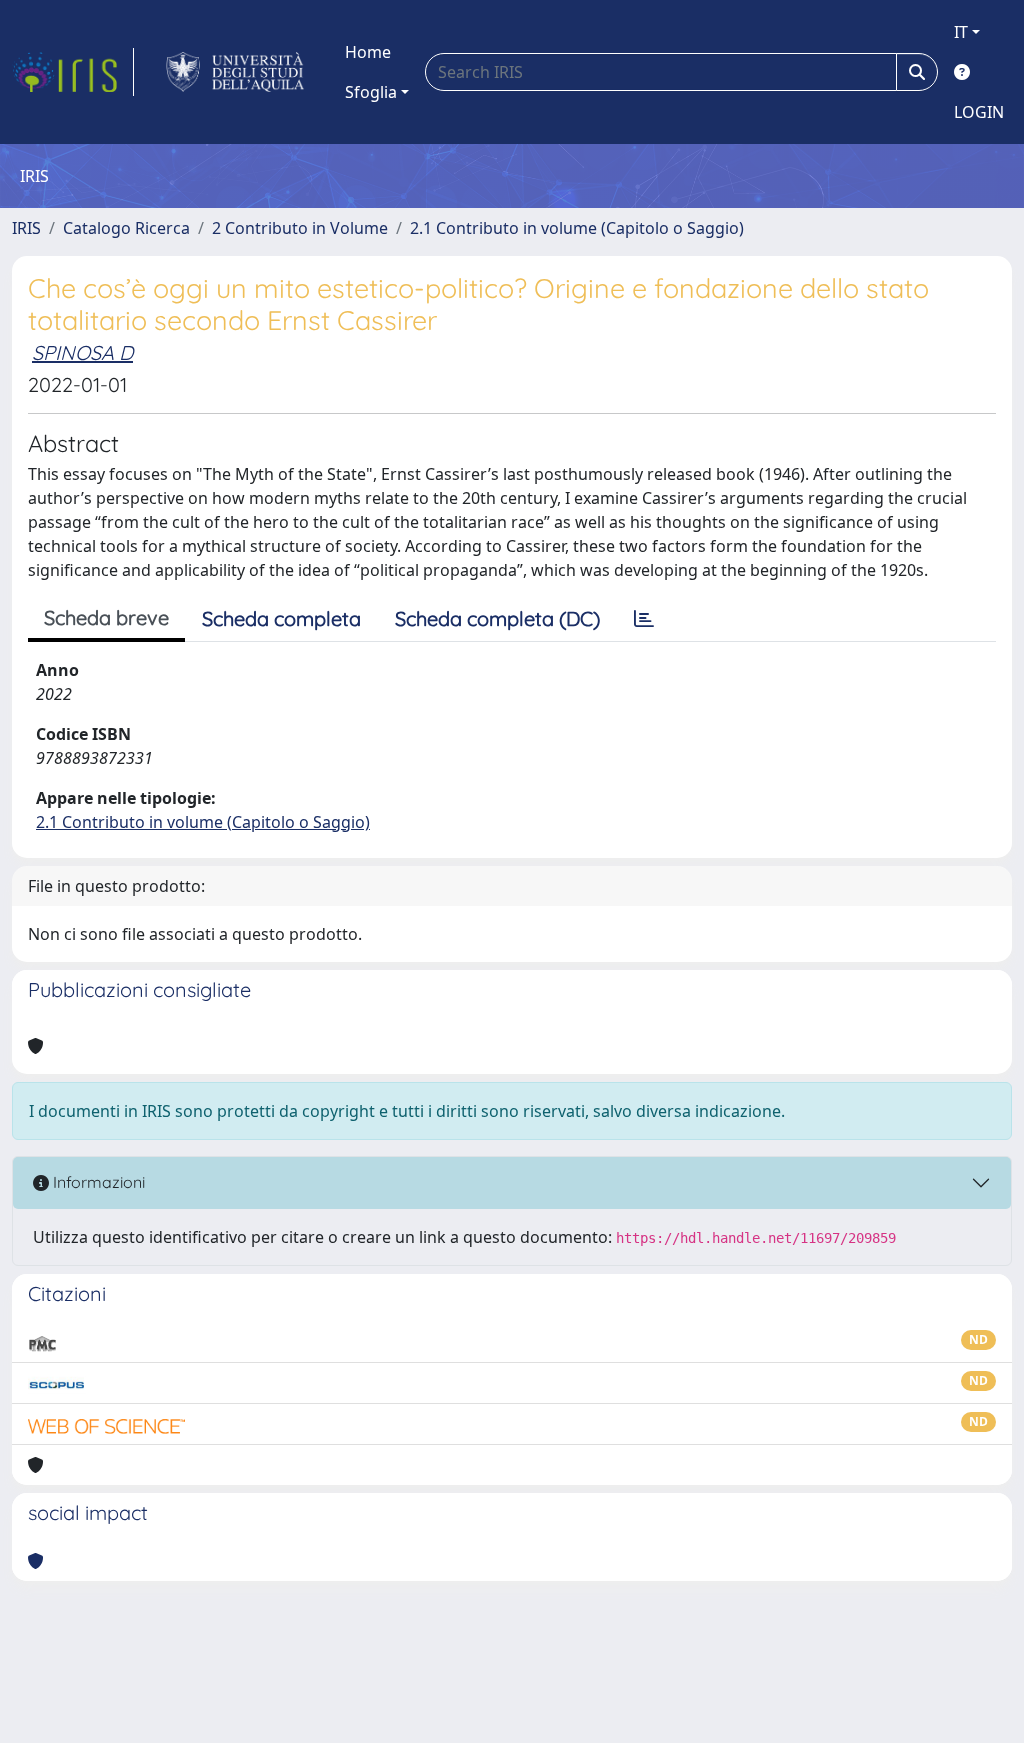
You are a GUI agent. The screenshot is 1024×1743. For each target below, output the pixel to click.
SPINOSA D (82, 352)
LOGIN (979, 112)
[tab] (644, 619)
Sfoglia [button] (371, 92)
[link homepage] (73, 72)
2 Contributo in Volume (300, 228)
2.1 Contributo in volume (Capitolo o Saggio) (577, 228)
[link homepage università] (235, 72)
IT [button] (961, 32)
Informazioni (97, 1182)
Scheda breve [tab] (106, 617)
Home (368, 52)
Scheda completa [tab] (281, 618)
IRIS (26, 228)
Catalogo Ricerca (126, 228)
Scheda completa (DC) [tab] (497, 618)
